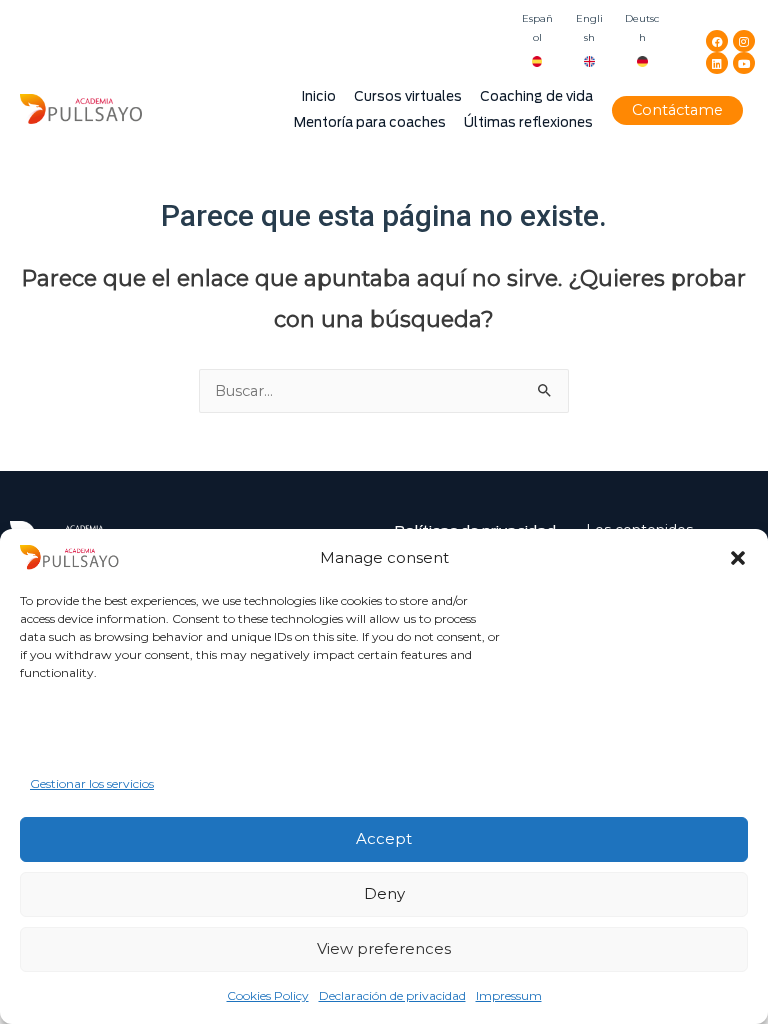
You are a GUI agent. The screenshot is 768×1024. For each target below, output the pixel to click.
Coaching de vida (536, 96)
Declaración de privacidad (392, 995)
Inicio (319, 96)
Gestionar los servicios (92, 783)
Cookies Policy (268, 995)
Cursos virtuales (408, 96)
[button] (738, 558)
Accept (384, 838)
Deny (384, 893)
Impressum (509, 995)
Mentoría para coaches (370, 122)
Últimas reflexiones (528, 122)
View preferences (384, 948)
